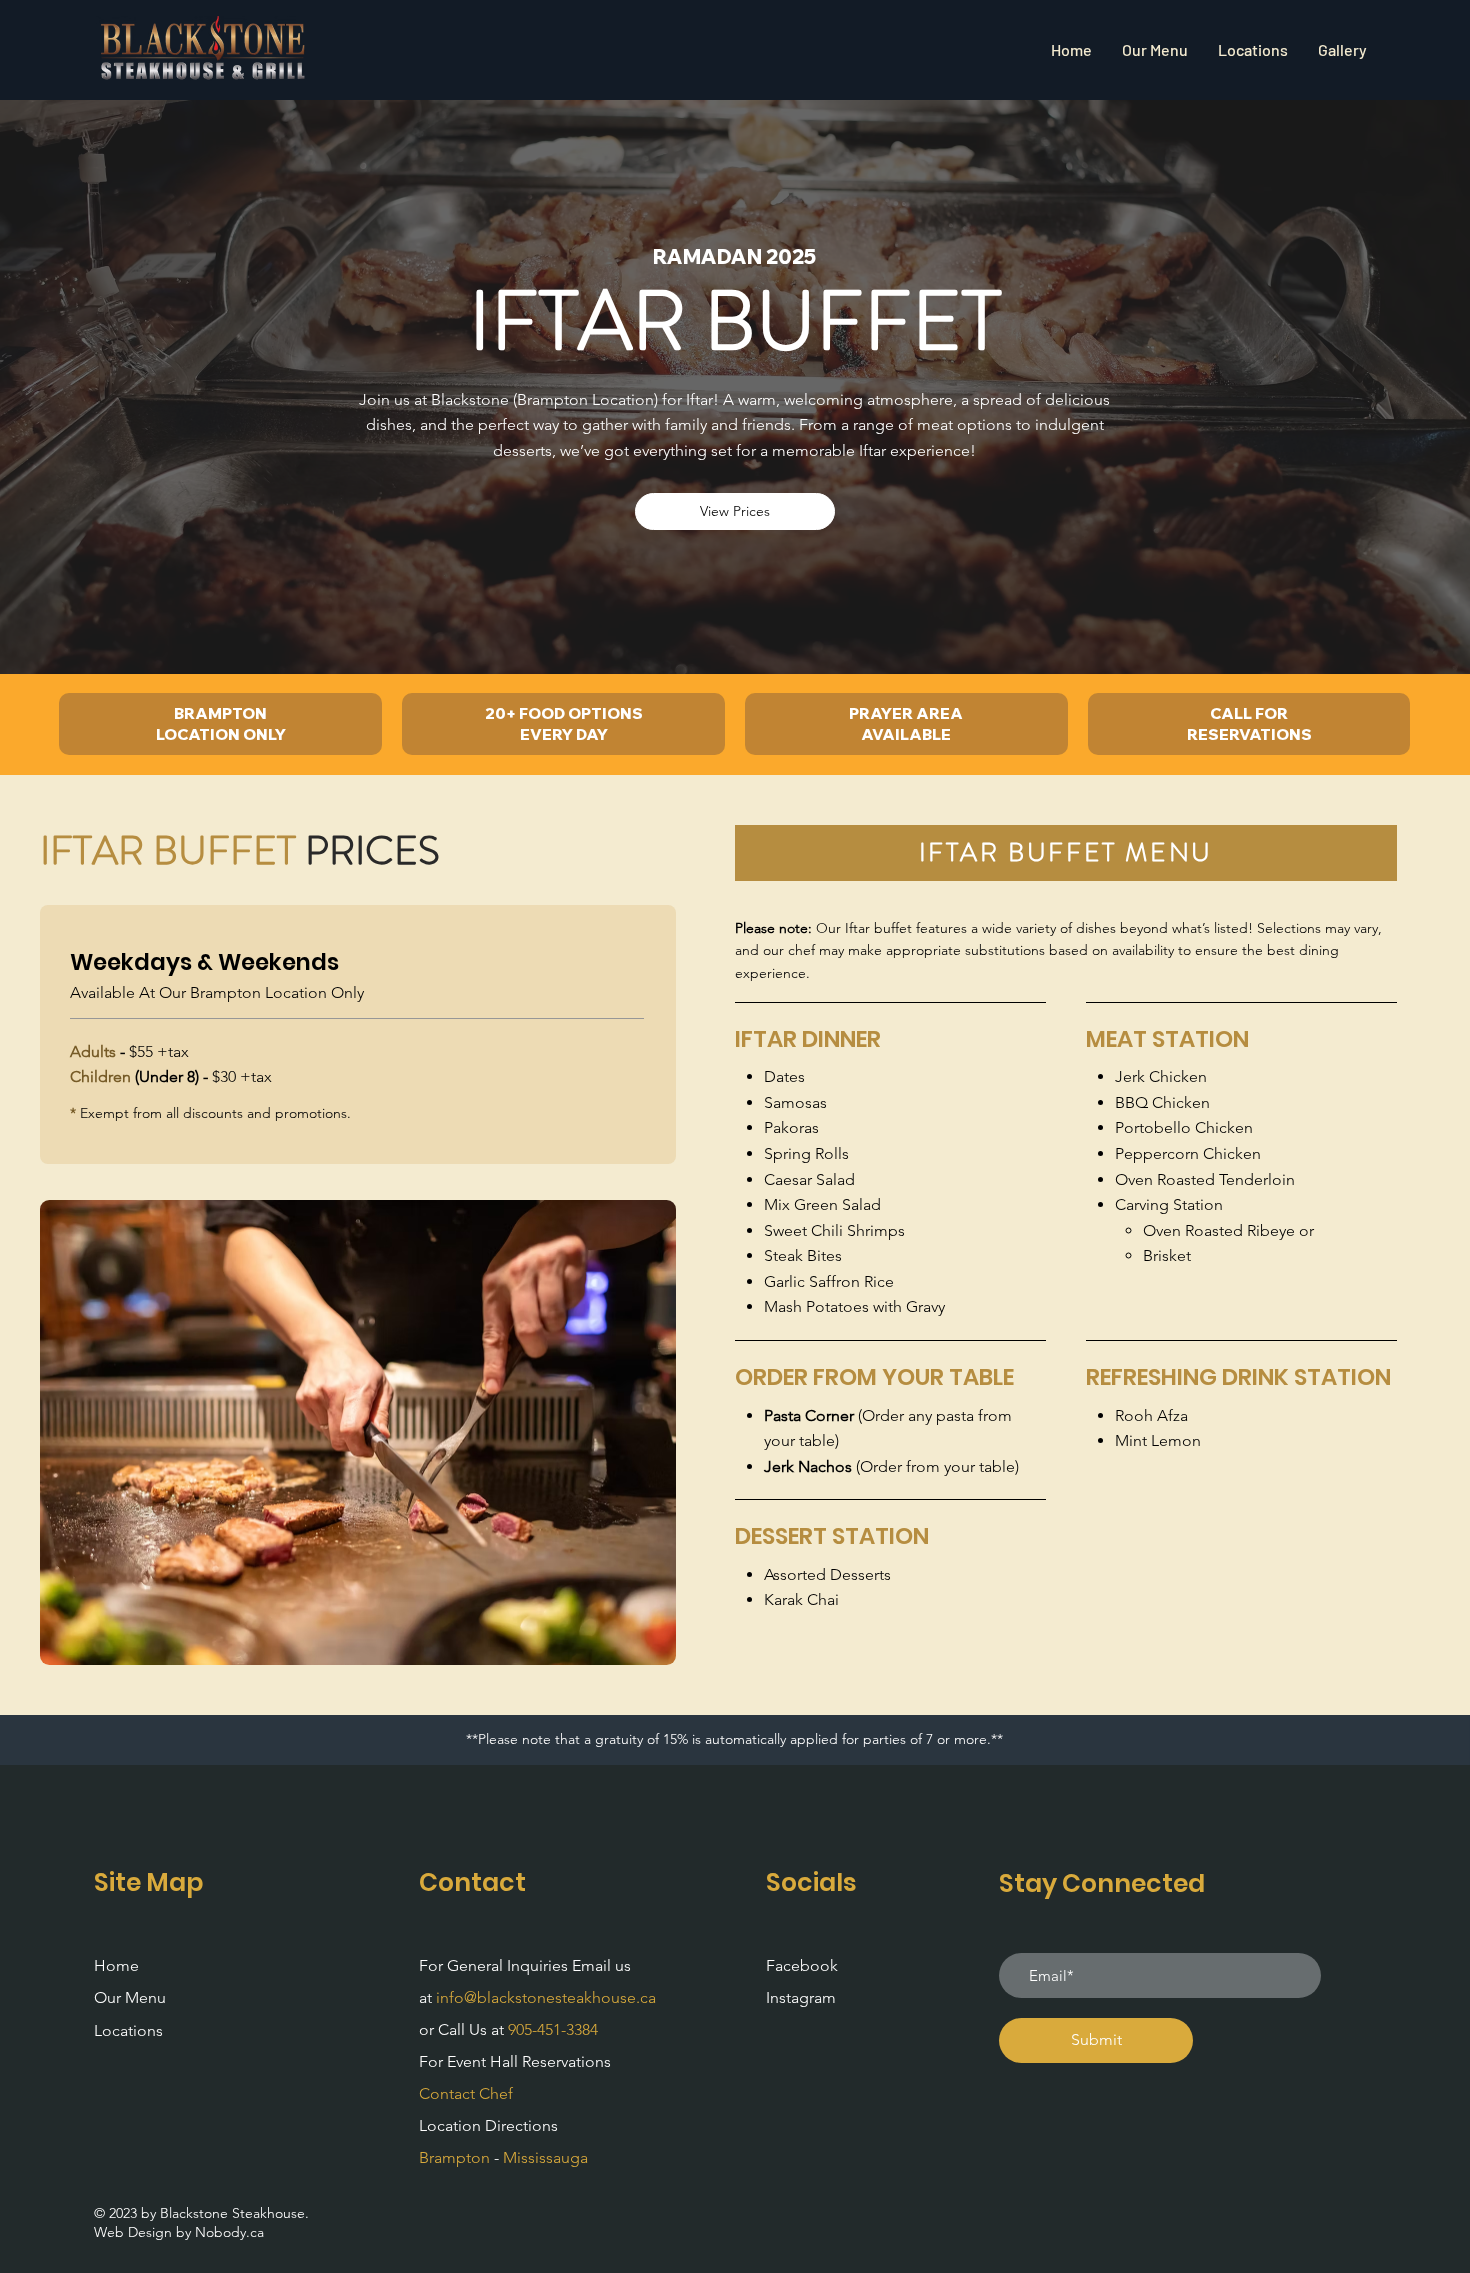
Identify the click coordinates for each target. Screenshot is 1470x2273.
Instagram (801, 1997)
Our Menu (130, 1997)
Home (116, 1965)
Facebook (802, 1965)
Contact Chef (466, 2093)
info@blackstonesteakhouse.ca (546, 1997)
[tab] (1066, 853)
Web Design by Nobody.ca (179, 2232)
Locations (128, 2030)
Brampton (454, 2157)
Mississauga (545, 2157)
